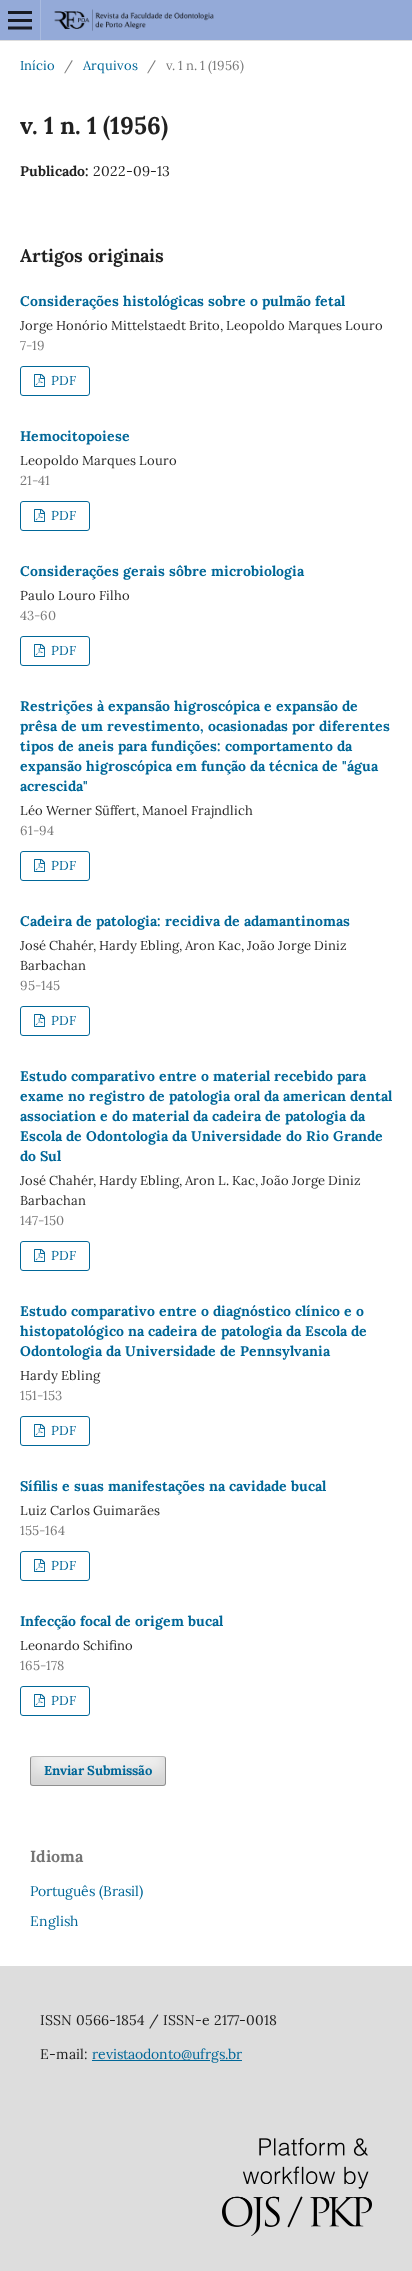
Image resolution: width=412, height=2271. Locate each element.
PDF (62, 380)
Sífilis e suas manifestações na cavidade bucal (173, 1486)
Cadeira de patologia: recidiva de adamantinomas (185, 921)
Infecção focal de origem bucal (121, 1621)
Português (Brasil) (86, 1891)
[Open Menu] (20, 20)
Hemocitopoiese (75, 436)
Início (37, 65)
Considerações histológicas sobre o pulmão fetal (182, 301)
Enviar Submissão (98, 1770)
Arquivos (110, 65)
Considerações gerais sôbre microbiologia (162, 571)
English (54, 1921)
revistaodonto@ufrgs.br (167, 2054)
